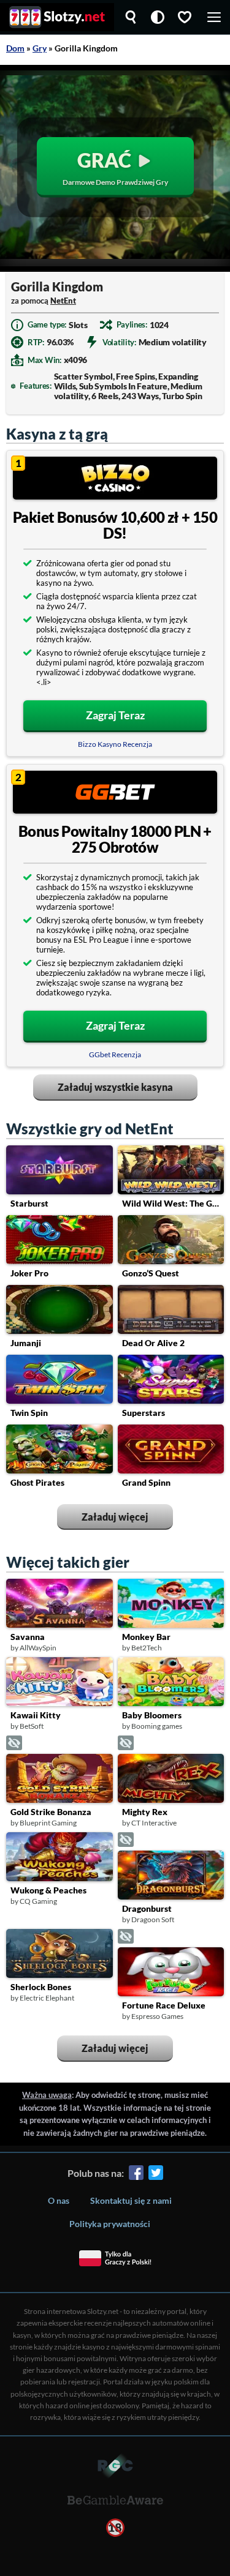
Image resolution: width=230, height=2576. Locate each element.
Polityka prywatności (110, 2224)
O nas (59, 2200)
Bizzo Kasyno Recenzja (115, 744)
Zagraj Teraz (115, 715)
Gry (40, 48)
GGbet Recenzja (115, 1054)
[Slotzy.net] (57, 17)
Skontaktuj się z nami (131, 2200)
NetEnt (63, 301)
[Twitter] (156, 2175)
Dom (15, 48)
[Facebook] (136, 2175)
